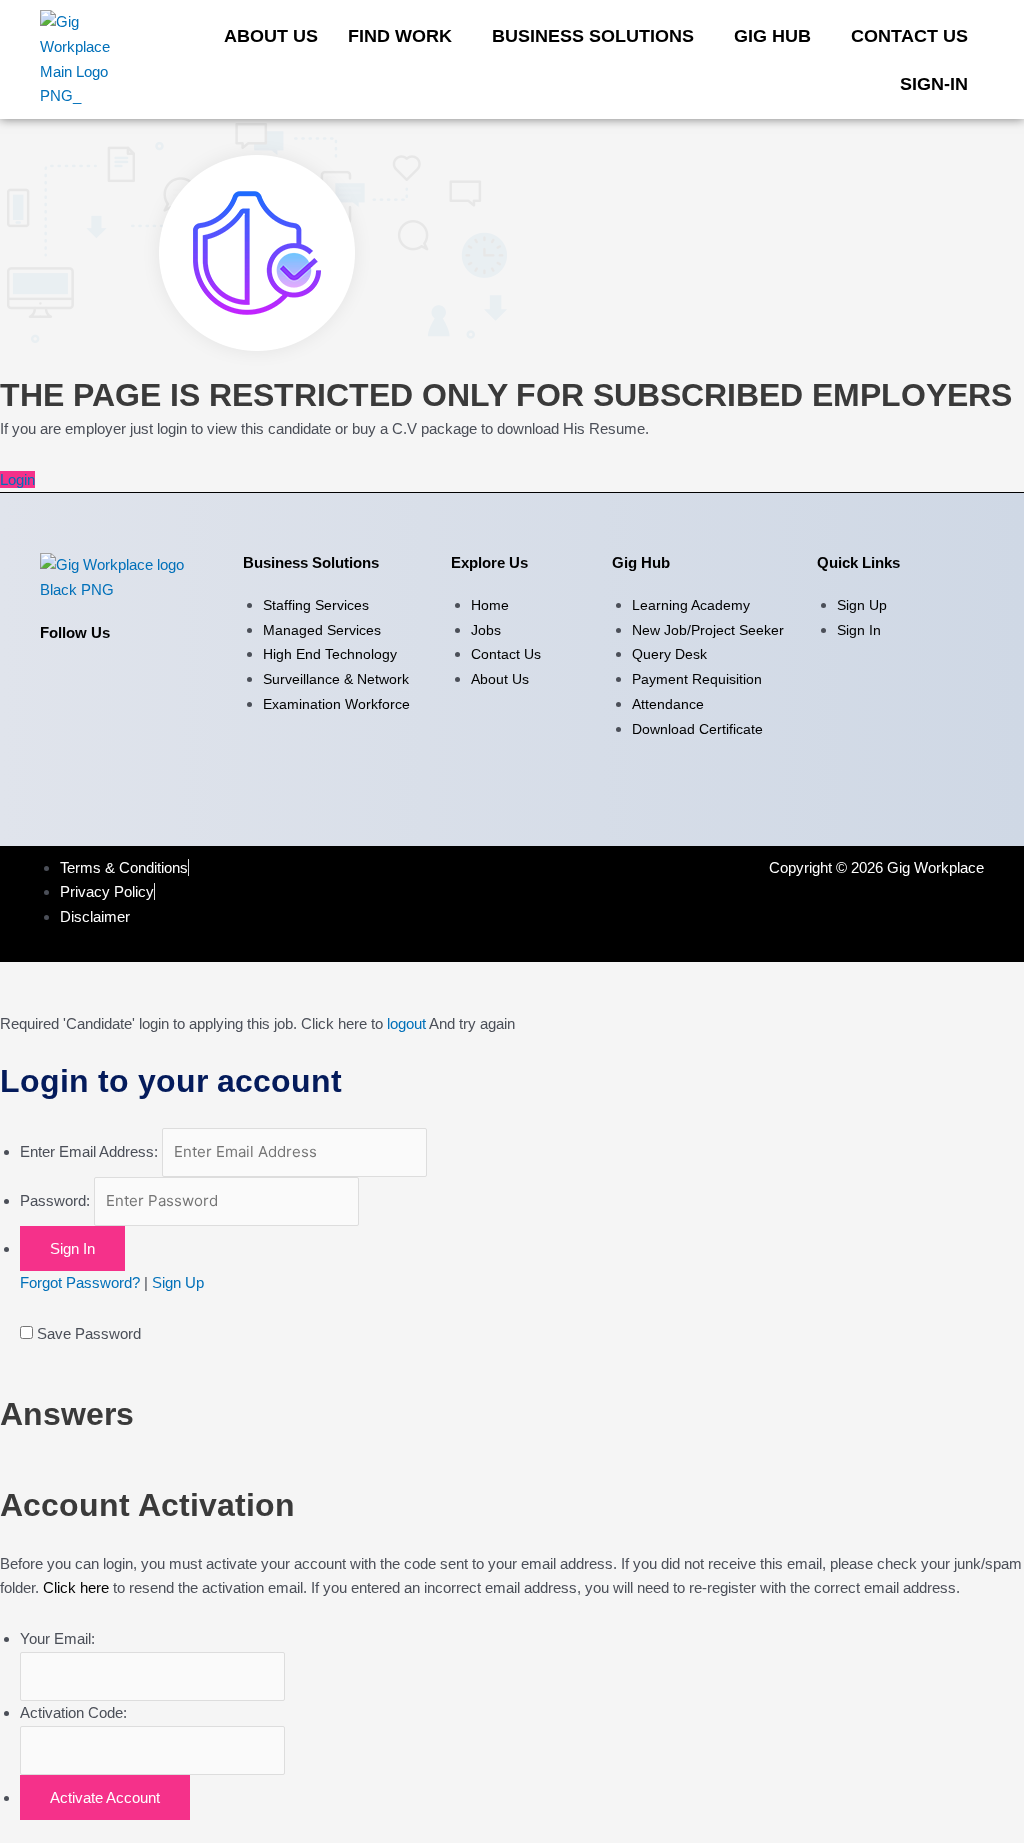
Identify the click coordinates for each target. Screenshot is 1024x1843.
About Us (271, 36)
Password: (55, 1200)
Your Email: (57, 1638)
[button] (405, 36)
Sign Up (178, 1282)
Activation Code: (73, 1712)
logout (406, 1023)
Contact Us (909, 36)
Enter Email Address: (89, 1151)
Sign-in (934, 84)
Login (17, 479)
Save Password (89, 1333)
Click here (76, 1587)
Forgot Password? (80, 1282)
